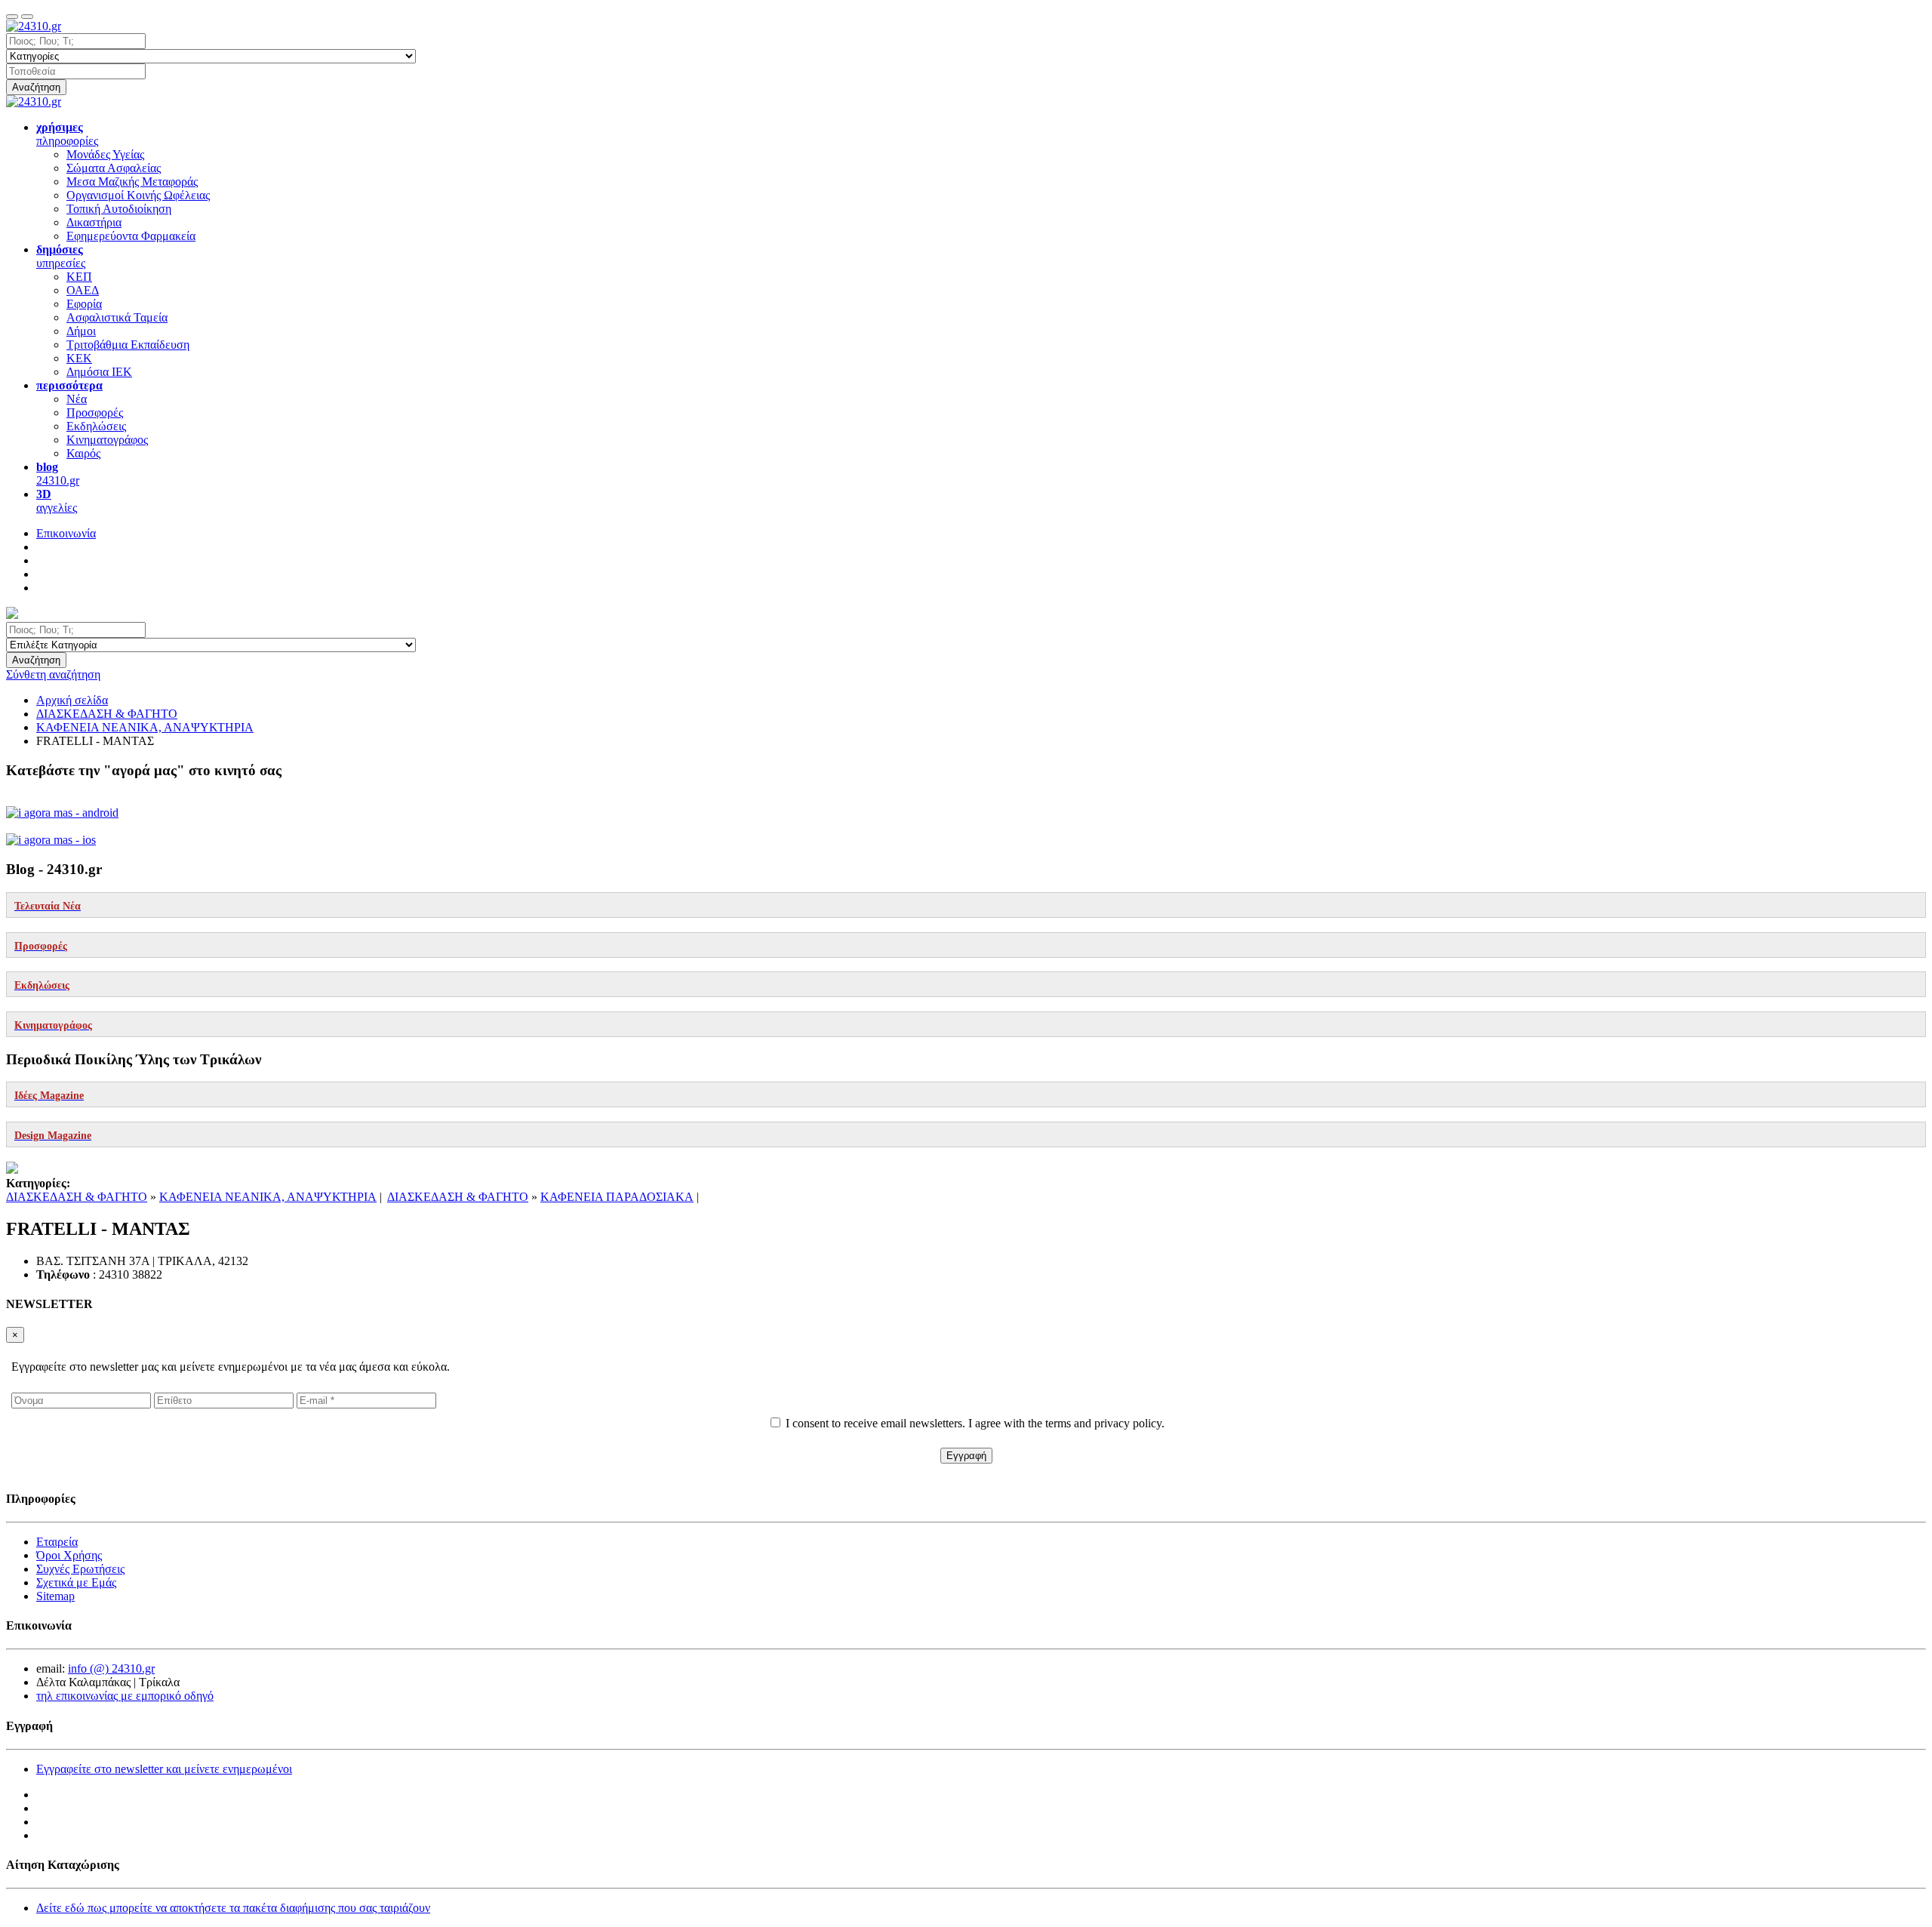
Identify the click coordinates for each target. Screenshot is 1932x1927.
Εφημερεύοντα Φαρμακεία (131, 236)
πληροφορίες (67, 134)
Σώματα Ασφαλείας (114, 168)
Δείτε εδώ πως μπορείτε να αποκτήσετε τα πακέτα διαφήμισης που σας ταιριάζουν (233, 1908)
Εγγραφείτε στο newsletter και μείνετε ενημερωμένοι (164, 1769)
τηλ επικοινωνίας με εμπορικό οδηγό (125, 1696)
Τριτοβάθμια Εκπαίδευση (128, 345)
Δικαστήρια (94, 222)
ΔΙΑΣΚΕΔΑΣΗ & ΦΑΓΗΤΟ (77, 1197)
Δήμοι (81, 331)
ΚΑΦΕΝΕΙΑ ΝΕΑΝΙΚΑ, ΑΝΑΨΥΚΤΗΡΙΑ (268, 1197)
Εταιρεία (57, 1542)
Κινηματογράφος (107, 440)
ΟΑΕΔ (83, 290)
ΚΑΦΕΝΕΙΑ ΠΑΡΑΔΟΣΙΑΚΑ (617, 1197)
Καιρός (83, 453)
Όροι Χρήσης (69, 1555)
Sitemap (55, 1596)
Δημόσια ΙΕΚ (99, 372)
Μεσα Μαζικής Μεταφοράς (132, 182)
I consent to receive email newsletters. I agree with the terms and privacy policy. (975, 1423)
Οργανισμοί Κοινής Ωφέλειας (138, 195)
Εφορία (84, 304)
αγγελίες (57, 501)
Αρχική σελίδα (72, 700)
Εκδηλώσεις (96, 426)
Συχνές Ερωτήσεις (80, 1569)
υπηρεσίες (61, 256)
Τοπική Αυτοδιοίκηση (119, 209)
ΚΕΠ (79, 277)
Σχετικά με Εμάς (76, 1582)
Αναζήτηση (36, 87)
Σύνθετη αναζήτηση (53, 674)
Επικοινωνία (66, 533)
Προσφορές (95, 412)
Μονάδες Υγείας (105, 154)
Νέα (77, 399)
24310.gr (58, 474)
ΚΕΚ (79, 358)
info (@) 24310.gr (111, 1668)
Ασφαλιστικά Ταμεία (117, 317)
